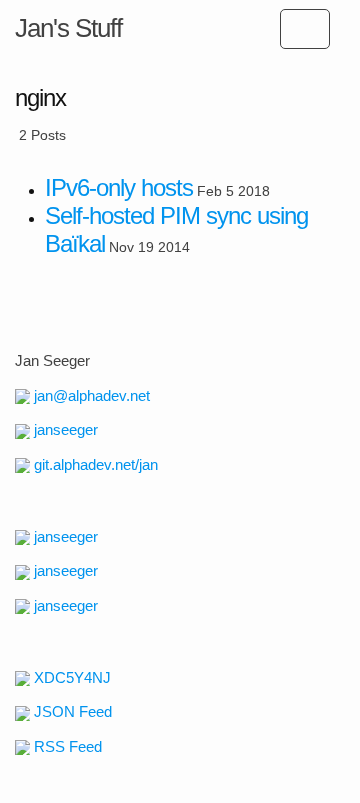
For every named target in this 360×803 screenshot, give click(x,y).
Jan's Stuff (68, 28)
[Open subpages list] (305, 29)
